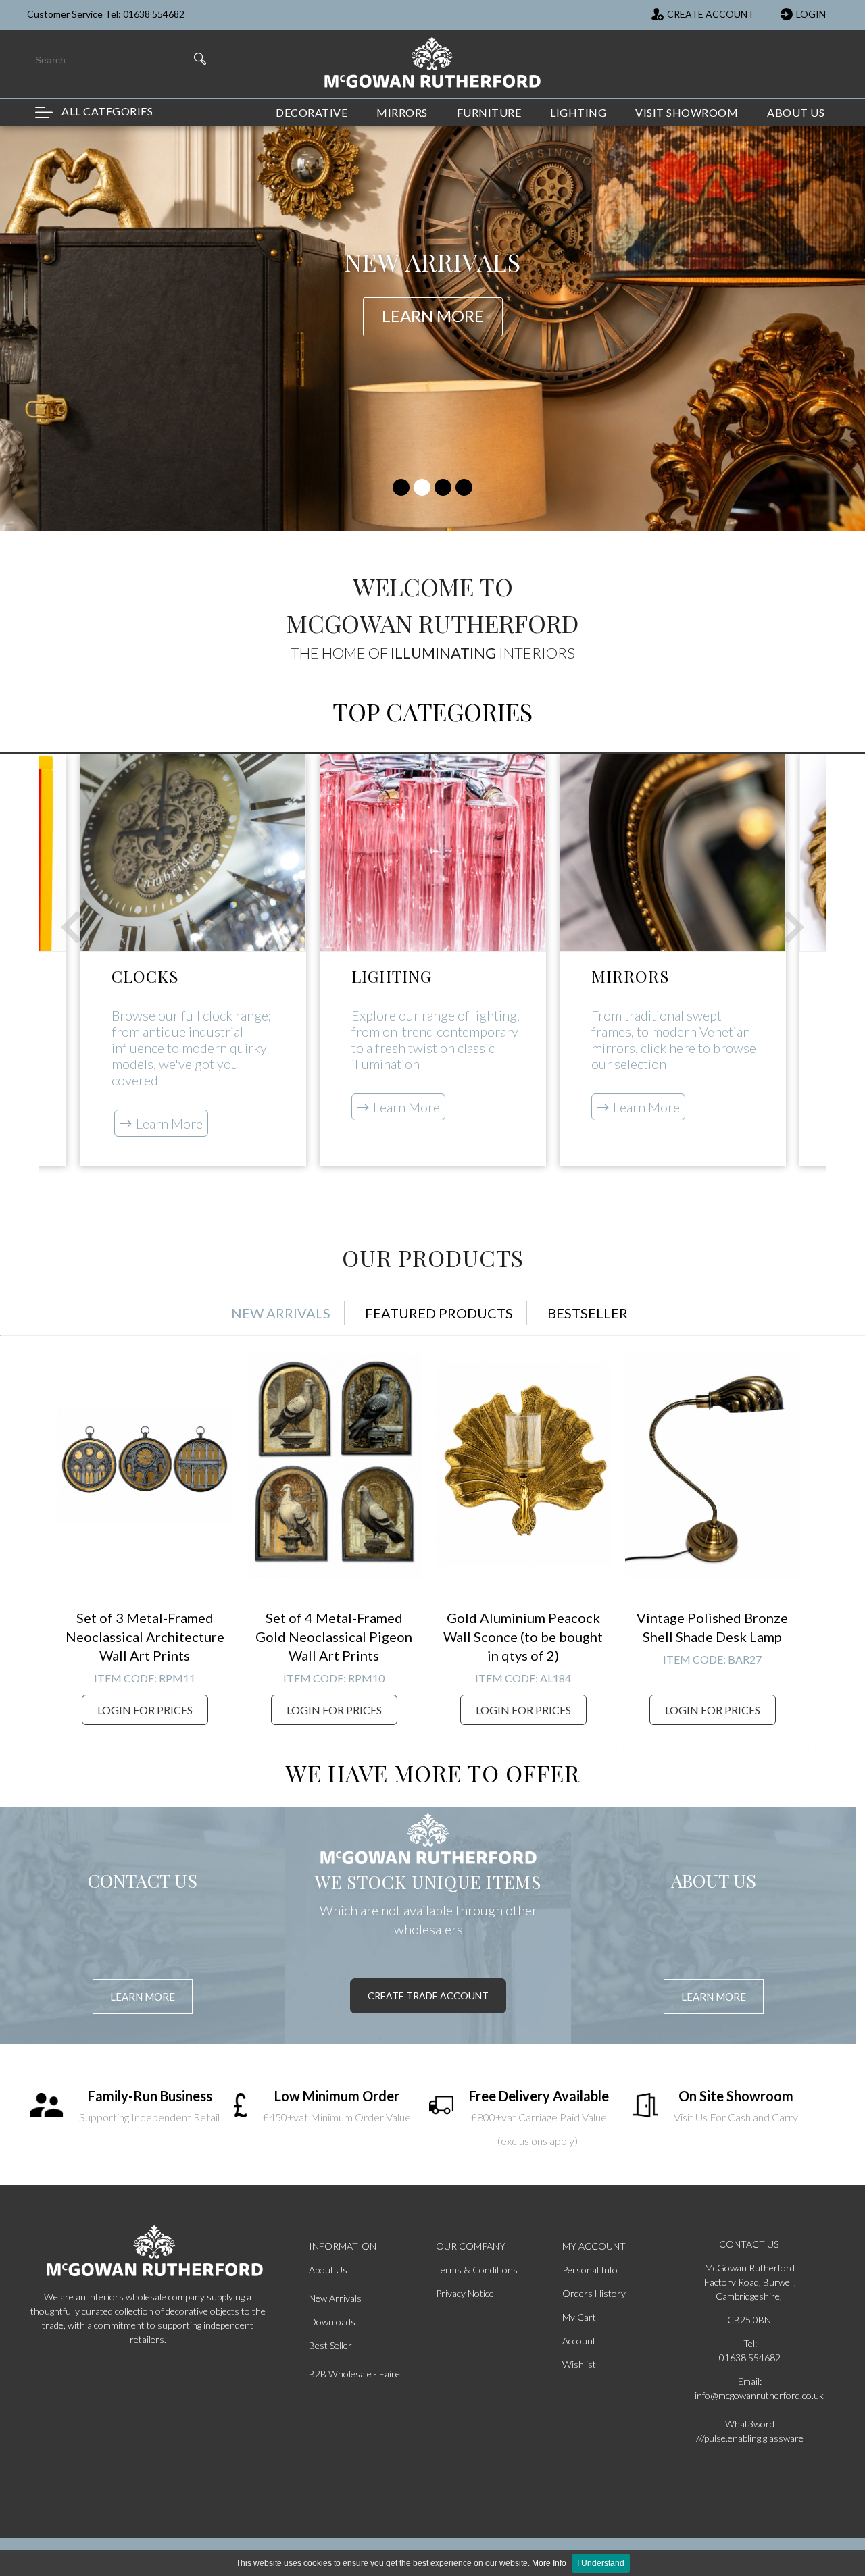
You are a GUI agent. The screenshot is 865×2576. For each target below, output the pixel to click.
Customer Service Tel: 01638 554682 (106, 14)
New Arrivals (335, 2298)
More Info (549, 2563)
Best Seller (330, 2345)
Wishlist (579, 2364)
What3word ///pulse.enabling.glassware (750, 2431)
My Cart (579, 2317)
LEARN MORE (143, 1997)
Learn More (169, 1123)
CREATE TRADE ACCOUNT (428, 1995)
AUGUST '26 (432, 278)
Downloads (332, 2322)
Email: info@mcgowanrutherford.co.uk (750, 2388)
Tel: (750, 2343)
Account (579, 2341)
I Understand (601, 2563)
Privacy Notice (465, 2293)
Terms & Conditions (477, 2270)
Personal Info (590, 2270)
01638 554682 (750, 2358)
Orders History (594, 2293)
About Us (328, 2270)
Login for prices (145, 1710)
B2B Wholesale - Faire (354, 2374)
